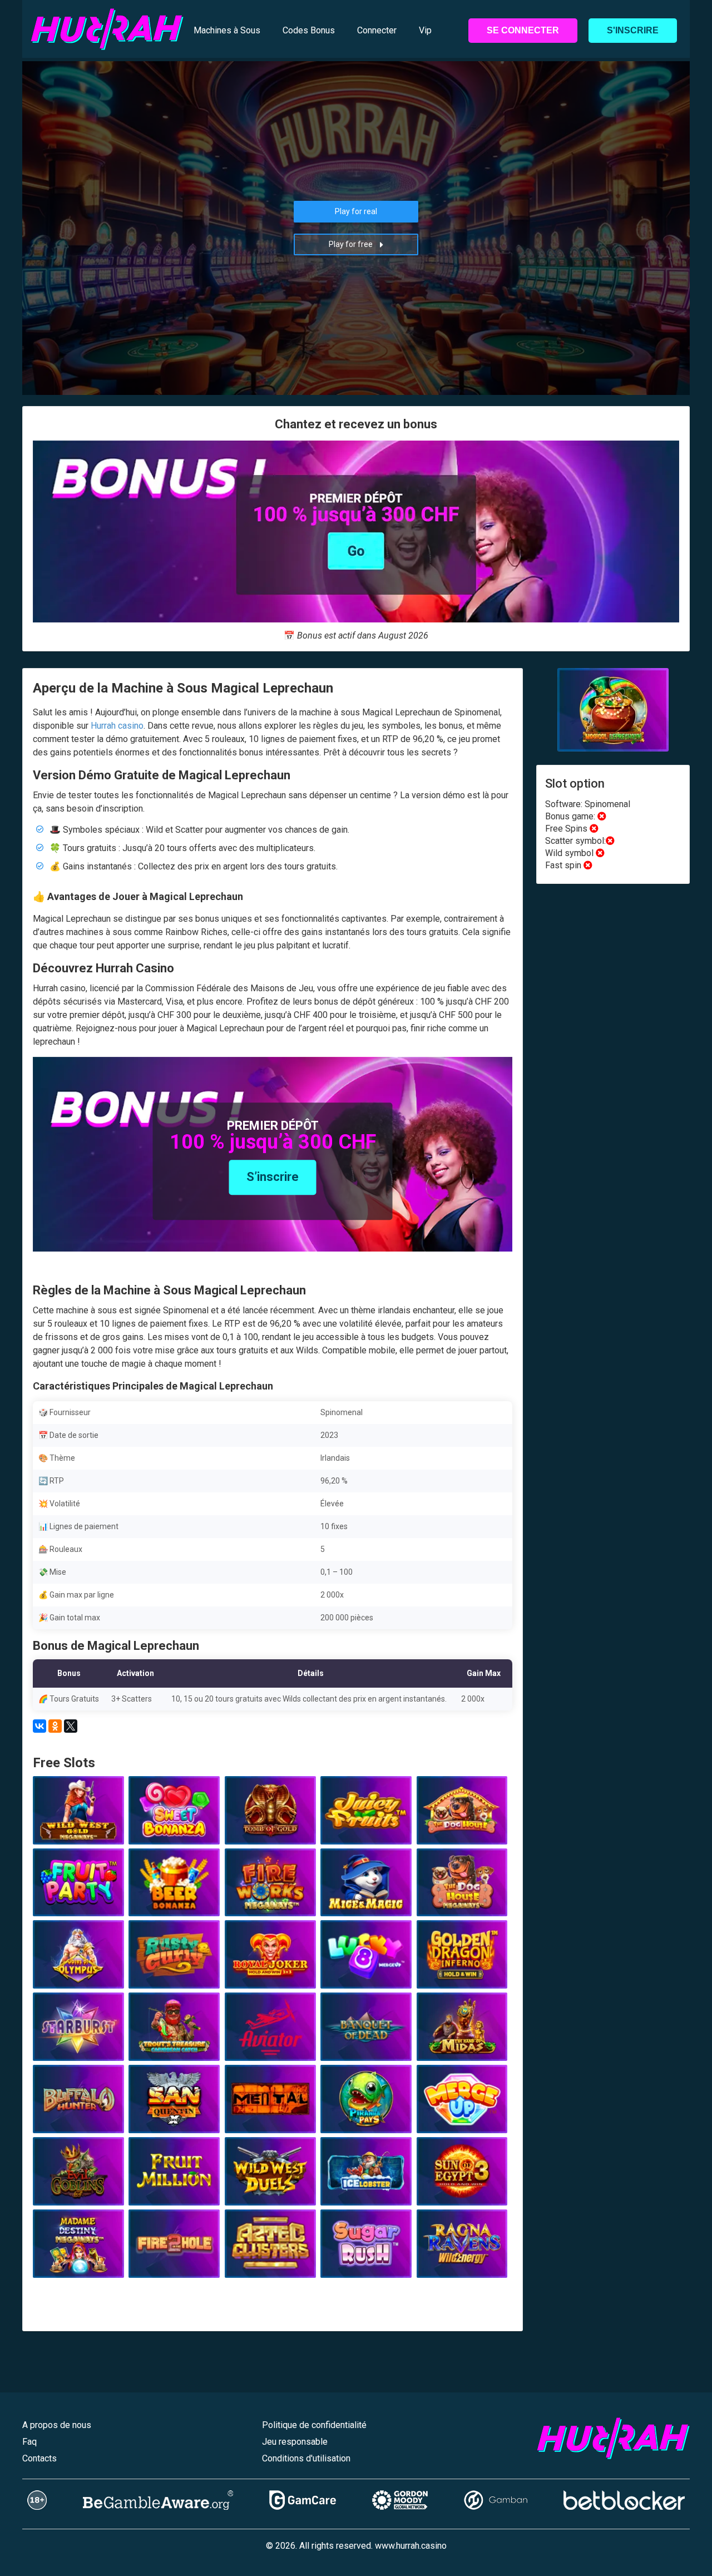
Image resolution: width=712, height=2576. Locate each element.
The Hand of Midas (462, 2048)
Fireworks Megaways (270, 1903)
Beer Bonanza (174, 1903)
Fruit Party (78, 1903)
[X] (71, 1726)
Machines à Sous (227, 30)
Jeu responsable (295, 2442)
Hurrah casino (117, 726)
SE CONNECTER (523, 30)
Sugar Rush (366, 2265)
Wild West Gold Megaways (78, 1827)
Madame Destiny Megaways (78, 2261)
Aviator (270, 2048)
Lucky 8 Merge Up (366, 1976)
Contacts (39, 2458)
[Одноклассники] (55, 1726)
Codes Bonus (309, 30)
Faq (29, 2442)
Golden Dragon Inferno (462, 1976)
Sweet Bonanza (174, 1832)
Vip (425, 30)
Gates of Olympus (78, 1976)
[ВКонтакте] (39, 1726)
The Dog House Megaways (462, 1899)
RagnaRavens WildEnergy (462, 2261)
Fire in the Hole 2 (174, 2265)
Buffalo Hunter (78, 2120)
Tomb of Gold (270, 1832)
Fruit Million (174, 2193)
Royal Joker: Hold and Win (270, 1971)
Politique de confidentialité (314, 2425)
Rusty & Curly (174, 1976)
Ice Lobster (366, 2193)
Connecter (377, 30)
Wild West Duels (270, 2193)
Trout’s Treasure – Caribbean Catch (174, 2044)
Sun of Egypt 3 (462, 2193)
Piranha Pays (366, 2120)
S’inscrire (273, 1177)
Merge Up (462, 2120)
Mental (270, 2120)
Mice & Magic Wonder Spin (366, 1899)
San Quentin (174, 2120)
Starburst (78, 2048)
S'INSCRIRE (633, 30)
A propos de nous (57, 2425)
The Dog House (462, 1832)
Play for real (356, 211)
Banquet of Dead (366, 2048)
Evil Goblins (78, 2193)
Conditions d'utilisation (306, 2458)
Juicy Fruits (366, 1832)
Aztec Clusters (270, 2265)
